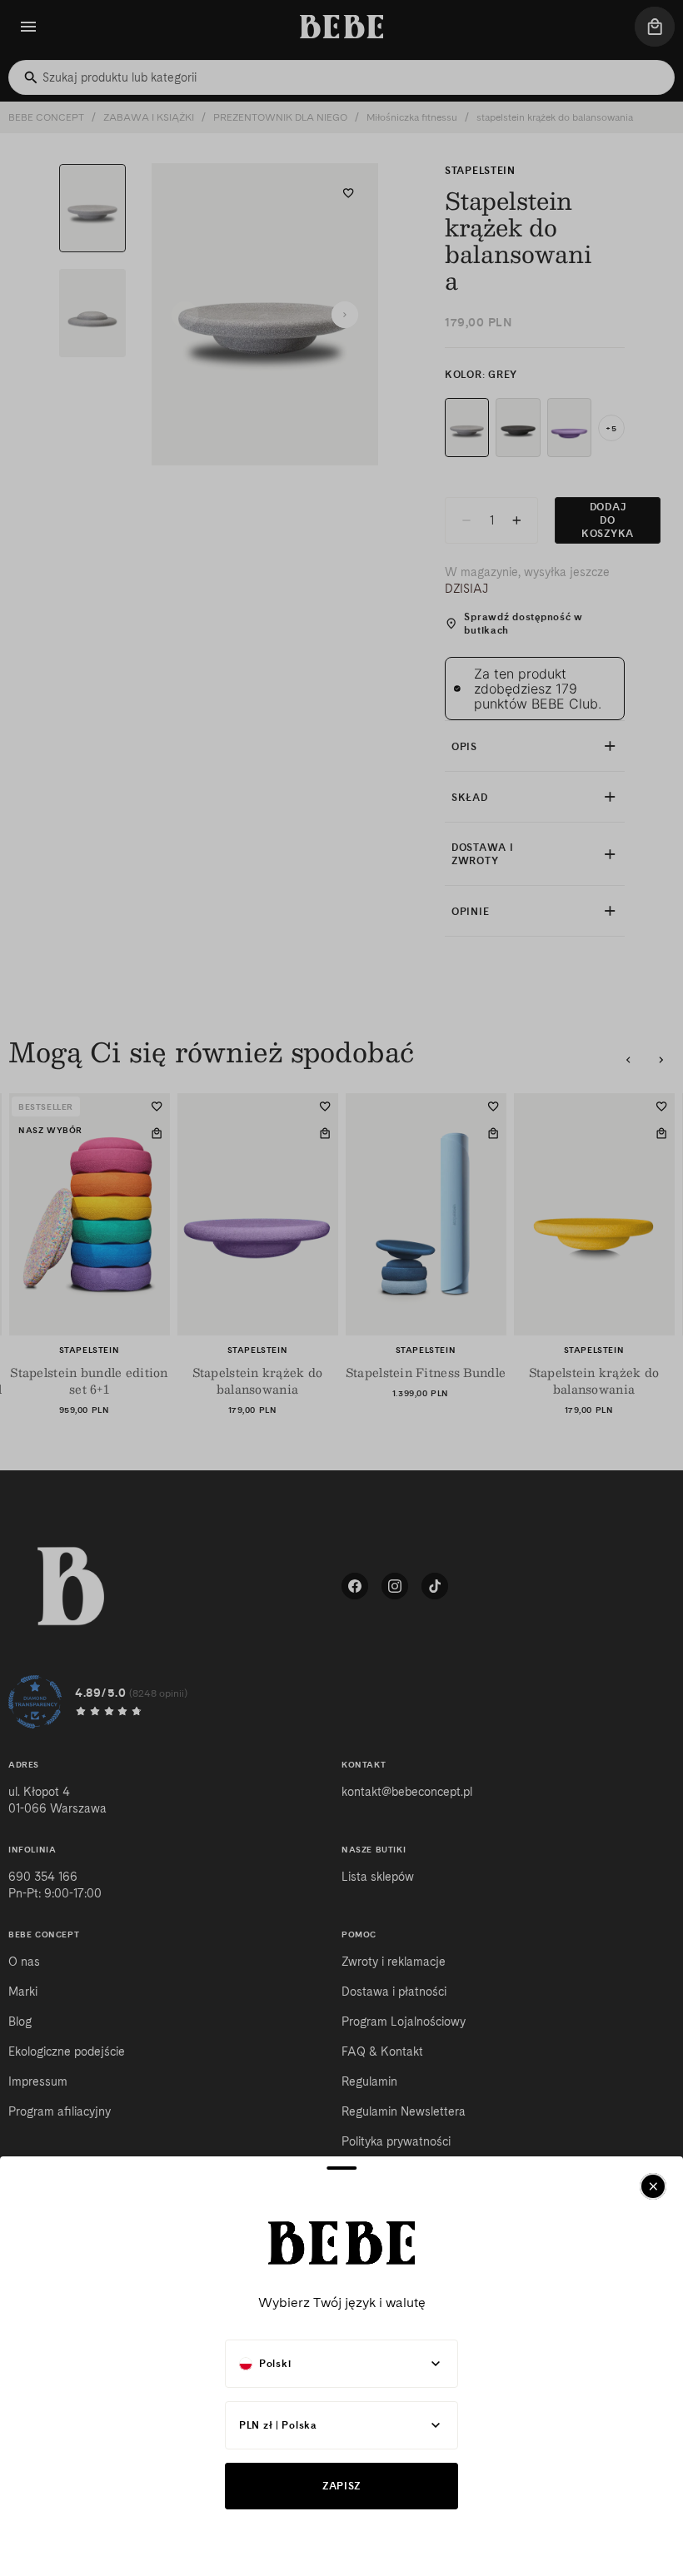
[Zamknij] (653, 2186)
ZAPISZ (341, 2486)
